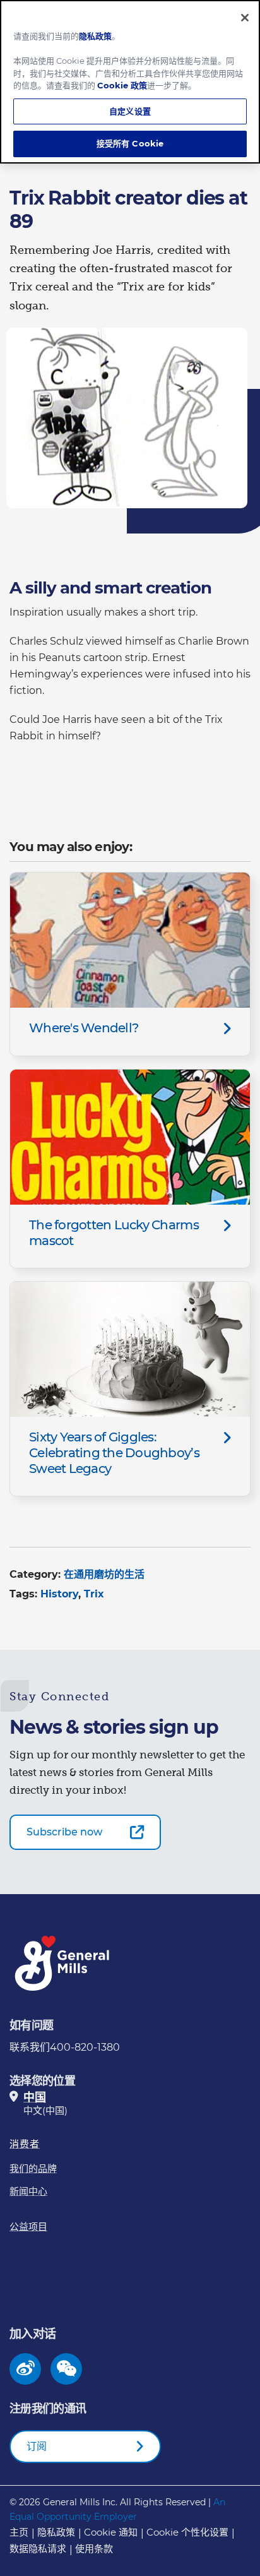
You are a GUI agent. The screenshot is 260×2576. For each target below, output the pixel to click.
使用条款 (94, 2549)
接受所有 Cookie (130, 143)
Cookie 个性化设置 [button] (187, 2532)
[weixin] (67, 2369)
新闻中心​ (28, 2191)
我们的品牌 (33, 2168)
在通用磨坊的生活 (104, 1574)
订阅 (37, 2446)
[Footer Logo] (63, 1963)
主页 (19, 2532)
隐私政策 (56, 2532)
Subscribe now (64, 1832)
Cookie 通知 (111, 2532)
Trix (94, 1594)
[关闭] (245, 18)
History (59, 1594)
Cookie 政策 (122, 85)
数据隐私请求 (38, 2549)
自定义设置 (130, 111)
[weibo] (26, 2369)
